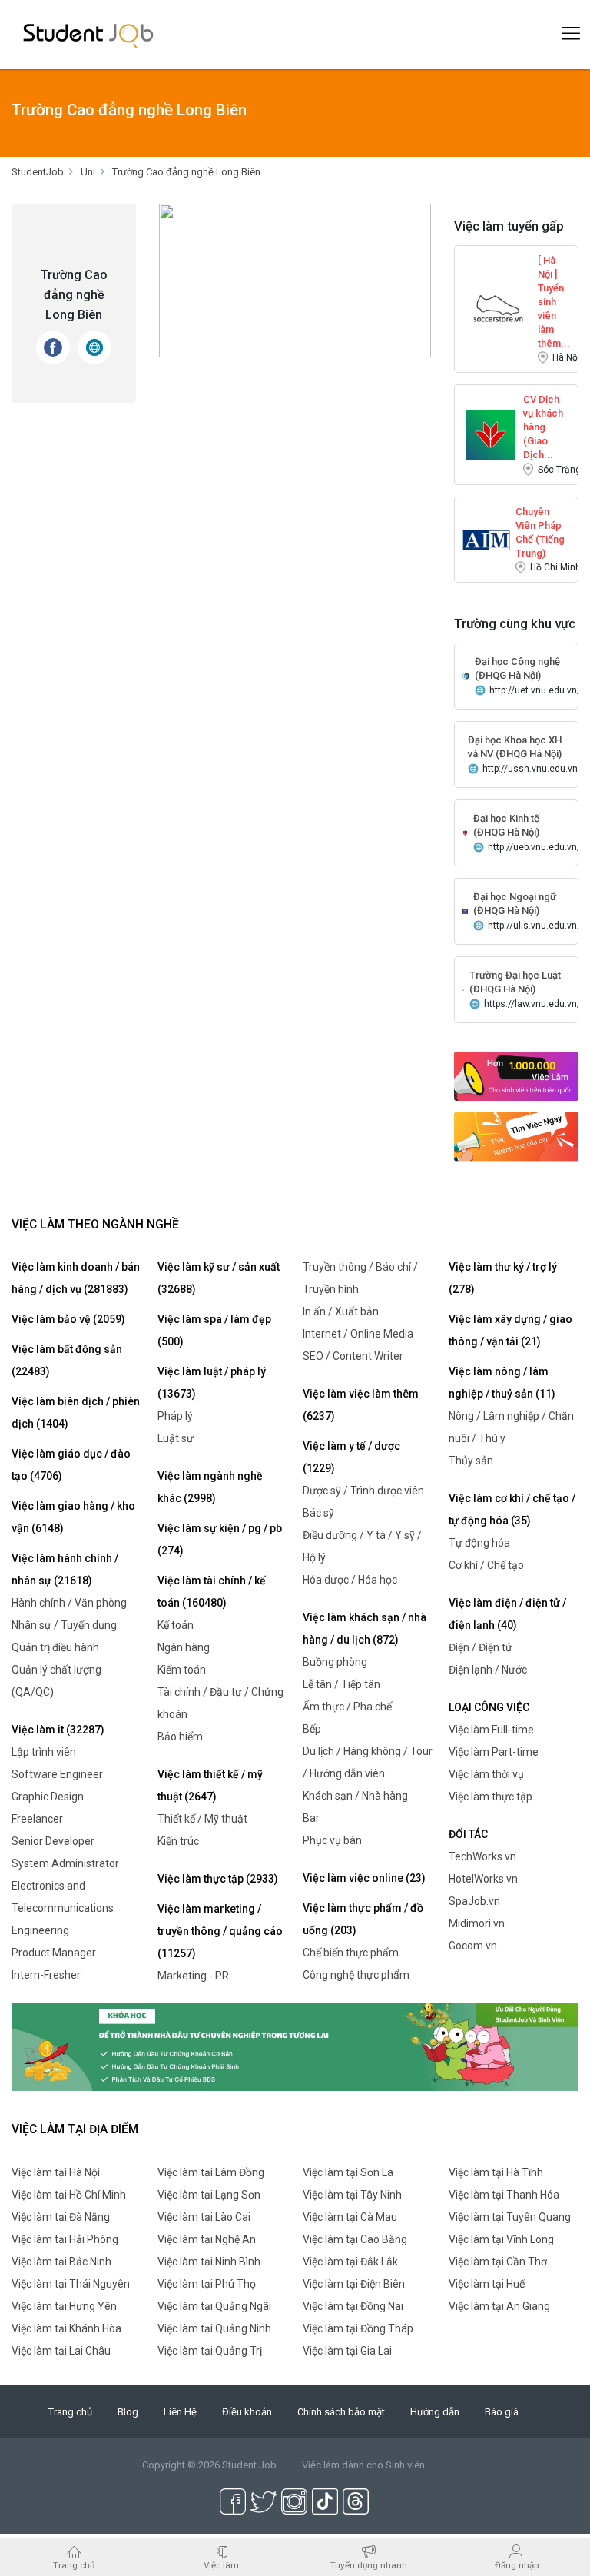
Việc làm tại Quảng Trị (210, 2351)
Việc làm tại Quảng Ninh (214, 2328)
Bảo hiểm (180, 1737)
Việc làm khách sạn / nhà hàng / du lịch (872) (365, 1629)
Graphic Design (48, 1797)
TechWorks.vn (482, 1856)
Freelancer (37, 1819)
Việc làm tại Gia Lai (347, 2351)
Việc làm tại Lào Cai (204, 2217)
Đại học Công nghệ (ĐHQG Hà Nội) (517, 668)
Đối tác (468, 1834)
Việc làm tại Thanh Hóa (504, 2195)
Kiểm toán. (183, 1670)
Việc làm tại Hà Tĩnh (496, 2172)
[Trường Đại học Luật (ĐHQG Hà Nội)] (463, 989)
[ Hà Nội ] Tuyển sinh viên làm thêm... (554, 268)
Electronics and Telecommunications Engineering (63, 1908)
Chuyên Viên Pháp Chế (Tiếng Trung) (540, 519)
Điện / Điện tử (481, 1647)
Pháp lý (175, 1416)
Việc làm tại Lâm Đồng (211, 2172)
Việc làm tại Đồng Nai (353, 2306)
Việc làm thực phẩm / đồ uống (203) (363, 1919)
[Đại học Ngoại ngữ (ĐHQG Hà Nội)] (465, 911)
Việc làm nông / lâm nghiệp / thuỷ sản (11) (502, 1383)
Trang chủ (70, 2412)
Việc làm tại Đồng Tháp (358, 2328)
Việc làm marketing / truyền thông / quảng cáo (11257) (220, 1931)
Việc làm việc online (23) (364, 1878)
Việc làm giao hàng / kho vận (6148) (73, 1517)
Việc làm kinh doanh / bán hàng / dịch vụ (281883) (76, 1278)
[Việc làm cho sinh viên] (516, 1075)
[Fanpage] (53, 347)
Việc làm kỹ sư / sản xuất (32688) (219, 1278)
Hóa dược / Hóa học (350, 1580)
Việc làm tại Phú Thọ (207, 2284)
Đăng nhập (517, 2565)
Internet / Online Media (358, 1334)
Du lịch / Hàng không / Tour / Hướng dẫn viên (368, 1762)
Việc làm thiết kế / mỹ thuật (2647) (210, 1785)
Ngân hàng (184, 1647)
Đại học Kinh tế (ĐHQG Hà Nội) (506, 825)
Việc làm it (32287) (58, 1730)
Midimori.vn (477, 1923)
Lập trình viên (44, 1752)
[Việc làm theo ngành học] (516, 1136)
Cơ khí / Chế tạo (486, 1565)
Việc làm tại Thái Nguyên (71, 2284)
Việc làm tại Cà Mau (350, 2217)
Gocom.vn (473, 1946)
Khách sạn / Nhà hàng (355, 1796)
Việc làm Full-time (491, 1730)
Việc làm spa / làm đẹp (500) (214, 1330)
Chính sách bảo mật (341, 2412)
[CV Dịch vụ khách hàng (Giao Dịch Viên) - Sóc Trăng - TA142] (490, 434)
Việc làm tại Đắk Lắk (350, 2262)
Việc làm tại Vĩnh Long (501, 2239)
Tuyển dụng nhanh (369, 2565)
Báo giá (502, 2412)
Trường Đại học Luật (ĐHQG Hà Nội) (515, 982)
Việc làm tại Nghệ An (207, 2239)
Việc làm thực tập (491, 1797)
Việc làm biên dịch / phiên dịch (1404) (76, 1413)
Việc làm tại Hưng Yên (64, 2306)
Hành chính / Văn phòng (69, 1603)
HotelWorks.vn (483, 1879)
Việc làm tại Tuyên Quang (510, 2217)
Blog (128, 2412)
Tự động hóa (479, 1543)
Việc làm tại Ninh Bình (209, 2262)
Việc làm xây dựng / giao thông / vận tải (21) (510, 1330)
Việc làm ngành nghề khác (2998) (210, 1487)
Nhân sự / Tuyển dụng (64, 1625)
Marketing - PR (193, 1976)
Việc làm (221, 2565)
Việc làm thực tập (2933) (218, 1879)
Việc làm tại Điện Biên (354, 2284)
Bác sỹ (318, 1513)
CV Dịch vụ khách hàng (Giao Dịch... (543, 407)
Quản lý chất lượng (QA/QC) (56, 1681)
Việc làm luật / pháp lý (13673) (212, 1383)
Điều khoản (247, 2412)
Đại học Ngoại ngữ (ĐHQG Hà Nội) (515, 904)
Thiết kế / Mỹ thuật (202, 1819)
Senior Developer (53, 1841)
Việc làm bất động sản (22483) (67, 1360)
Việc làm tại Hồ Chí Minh (69, 2195)
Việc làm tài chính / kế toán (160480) (212, 1592)
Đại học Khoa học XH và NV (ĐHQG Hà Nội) (515, 747)
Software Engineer (57, 1774)
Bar (311, 1818)
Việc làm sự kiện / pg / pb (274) (220, 1539)
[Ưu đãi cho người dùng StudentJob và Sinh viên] (295, 2046)
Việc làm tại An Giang (499, 2306)
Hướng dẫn (435, 2412)
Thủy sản (471, 1461)
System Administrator (65, 1863)
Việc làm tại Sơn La (348, 2172)
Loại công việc (489, 1707)
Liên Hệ (180, 2412)
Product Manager (54, 1953)
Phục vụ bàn (332, 1840)
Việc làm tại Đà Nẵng (61, 2217)
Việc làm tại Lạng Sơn (209, 2195)
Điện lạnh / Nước (488, 1670)
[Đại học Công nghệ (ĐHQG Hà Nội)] (466, 675)
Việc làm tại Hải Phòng (65, 2239)
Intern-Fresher (46, 1975)
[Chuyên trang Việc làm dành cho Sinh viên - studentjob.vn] (88, 35)
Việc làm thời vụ (486, 1774)
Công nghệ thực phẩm (356, 1975)
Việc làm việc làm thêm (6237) (361, 1405)
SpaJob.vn (474, 1901)
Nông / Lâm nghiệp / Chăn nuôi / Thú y (511, 1427)
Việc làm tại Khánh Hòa (66, 2328)
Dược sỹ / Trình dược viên (363, 1491)
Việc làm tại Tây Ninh (352, 2195)
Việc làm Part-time (494, 1752)
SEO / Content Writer (353, 1356)
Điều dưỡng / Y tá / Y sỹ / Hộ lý (362, 1546)
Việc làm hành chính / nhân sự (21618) (65, 1569)
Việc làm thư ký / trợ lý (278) (503, 1278)
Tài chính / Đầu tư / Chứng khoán (220, 1703)
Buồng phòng (335, 1662)
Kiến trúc (178, 1841)
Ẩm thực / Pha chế (347, 1707)
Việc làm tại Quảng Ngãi (214, 2306)
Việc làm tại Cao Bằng (355, 2239)
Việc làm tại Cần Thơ (498, 2262)
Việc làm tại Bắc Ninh (61, 2262)
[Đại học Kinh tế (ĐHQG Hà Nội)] (465, 832)
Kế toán (176, 1625)
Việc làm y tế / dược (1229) (351, 1457)
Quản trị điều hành (55, 1647)
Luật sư (176, 1438)
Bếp (312, 1729)
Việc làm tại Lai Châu (61, 2351)
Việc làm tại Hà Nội (56, 2172)
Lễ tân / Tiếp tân (341, 1684)
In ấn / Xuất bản (341, 1311)
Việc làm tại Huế (487, 2284)
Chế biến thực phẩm (351, 1953)
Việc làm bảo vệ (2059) (68, 1319)
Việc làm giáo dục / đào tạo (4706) (71, 1465)
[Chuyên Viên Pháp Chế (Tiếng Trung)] (486, 539)
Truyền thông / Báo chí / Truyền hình (360, 1278)
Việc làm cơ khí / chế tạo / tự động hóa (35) (512, 1509)
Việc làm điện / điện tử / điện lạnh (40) (507, 1614)
